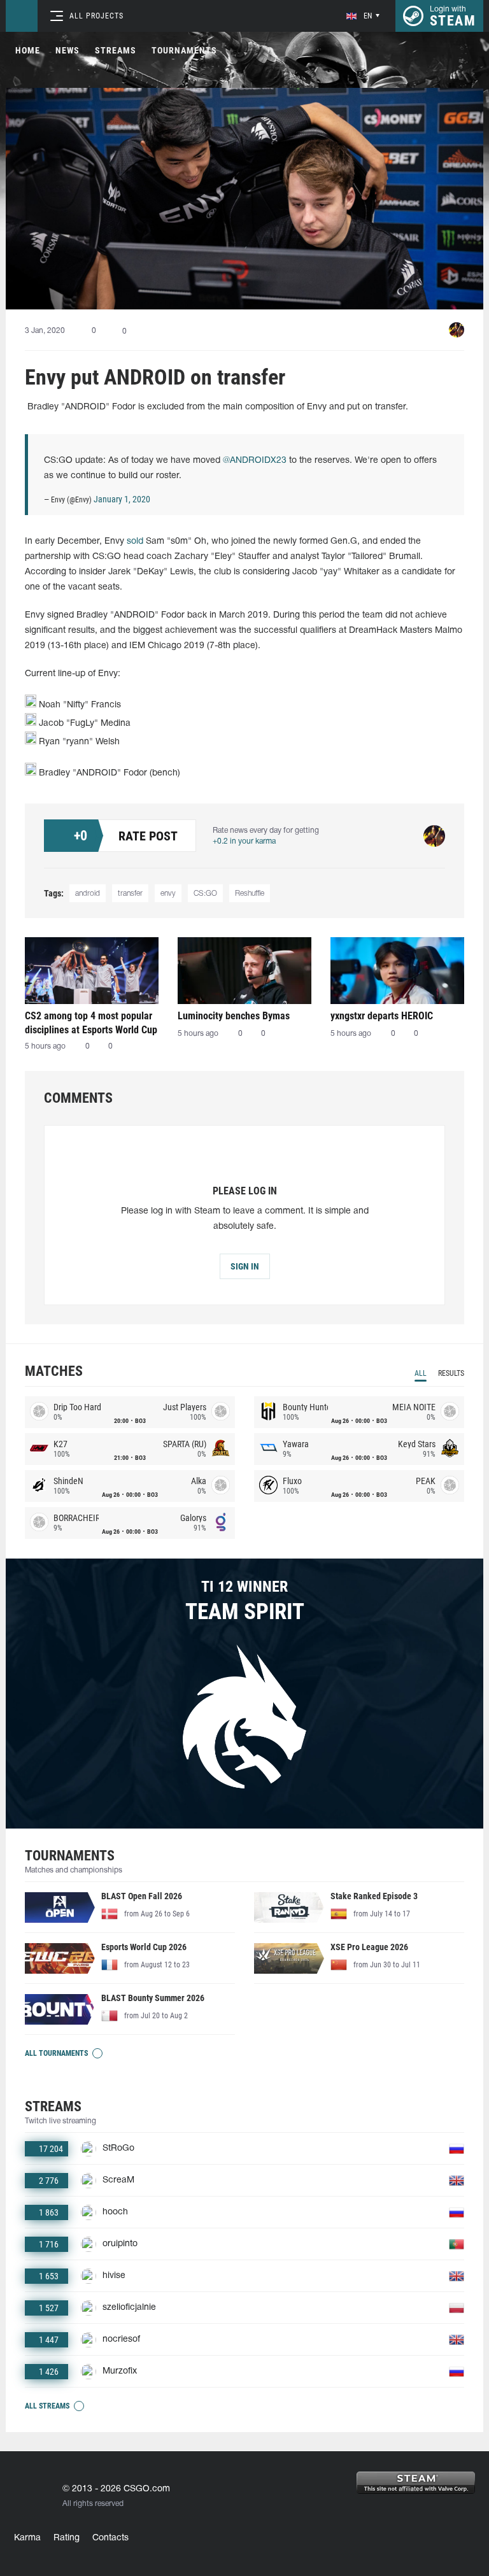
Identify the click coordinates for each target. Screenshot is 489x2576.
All (421, 1373)
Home (28, 50)
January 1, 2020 (122, 499)
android (88, 894)
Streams (116, 50)
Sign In (245, 1266)
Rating (67, 2538)
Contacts (110, 2538)
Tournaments (184, 50)
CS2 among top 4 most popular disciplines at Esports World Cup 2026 (91, 1023)
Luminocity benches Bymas (234, 1016)
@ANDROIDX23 (255, 461)
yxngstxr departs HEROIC (382, 1016)
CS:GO (205, 894)
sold (135, 541)
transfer (130, 894)
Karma (27, 2538)
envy (168, 894)
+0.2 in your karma (244, 841)
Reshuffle (250, 894)
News (67, 50)
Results (451, 1373)
